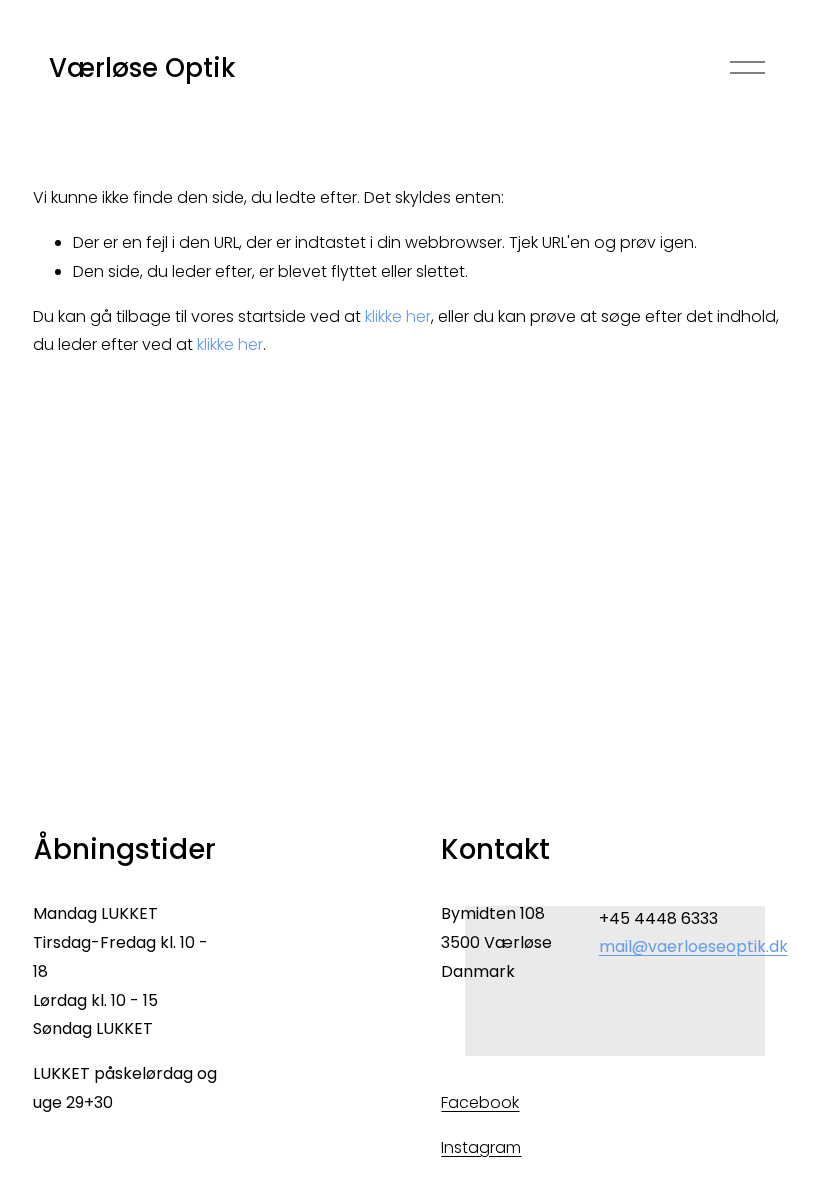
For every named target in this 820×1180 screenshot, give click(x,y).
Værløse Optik (142, 68)
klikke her (398, 316)
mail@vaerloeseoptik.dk (693, 946)
